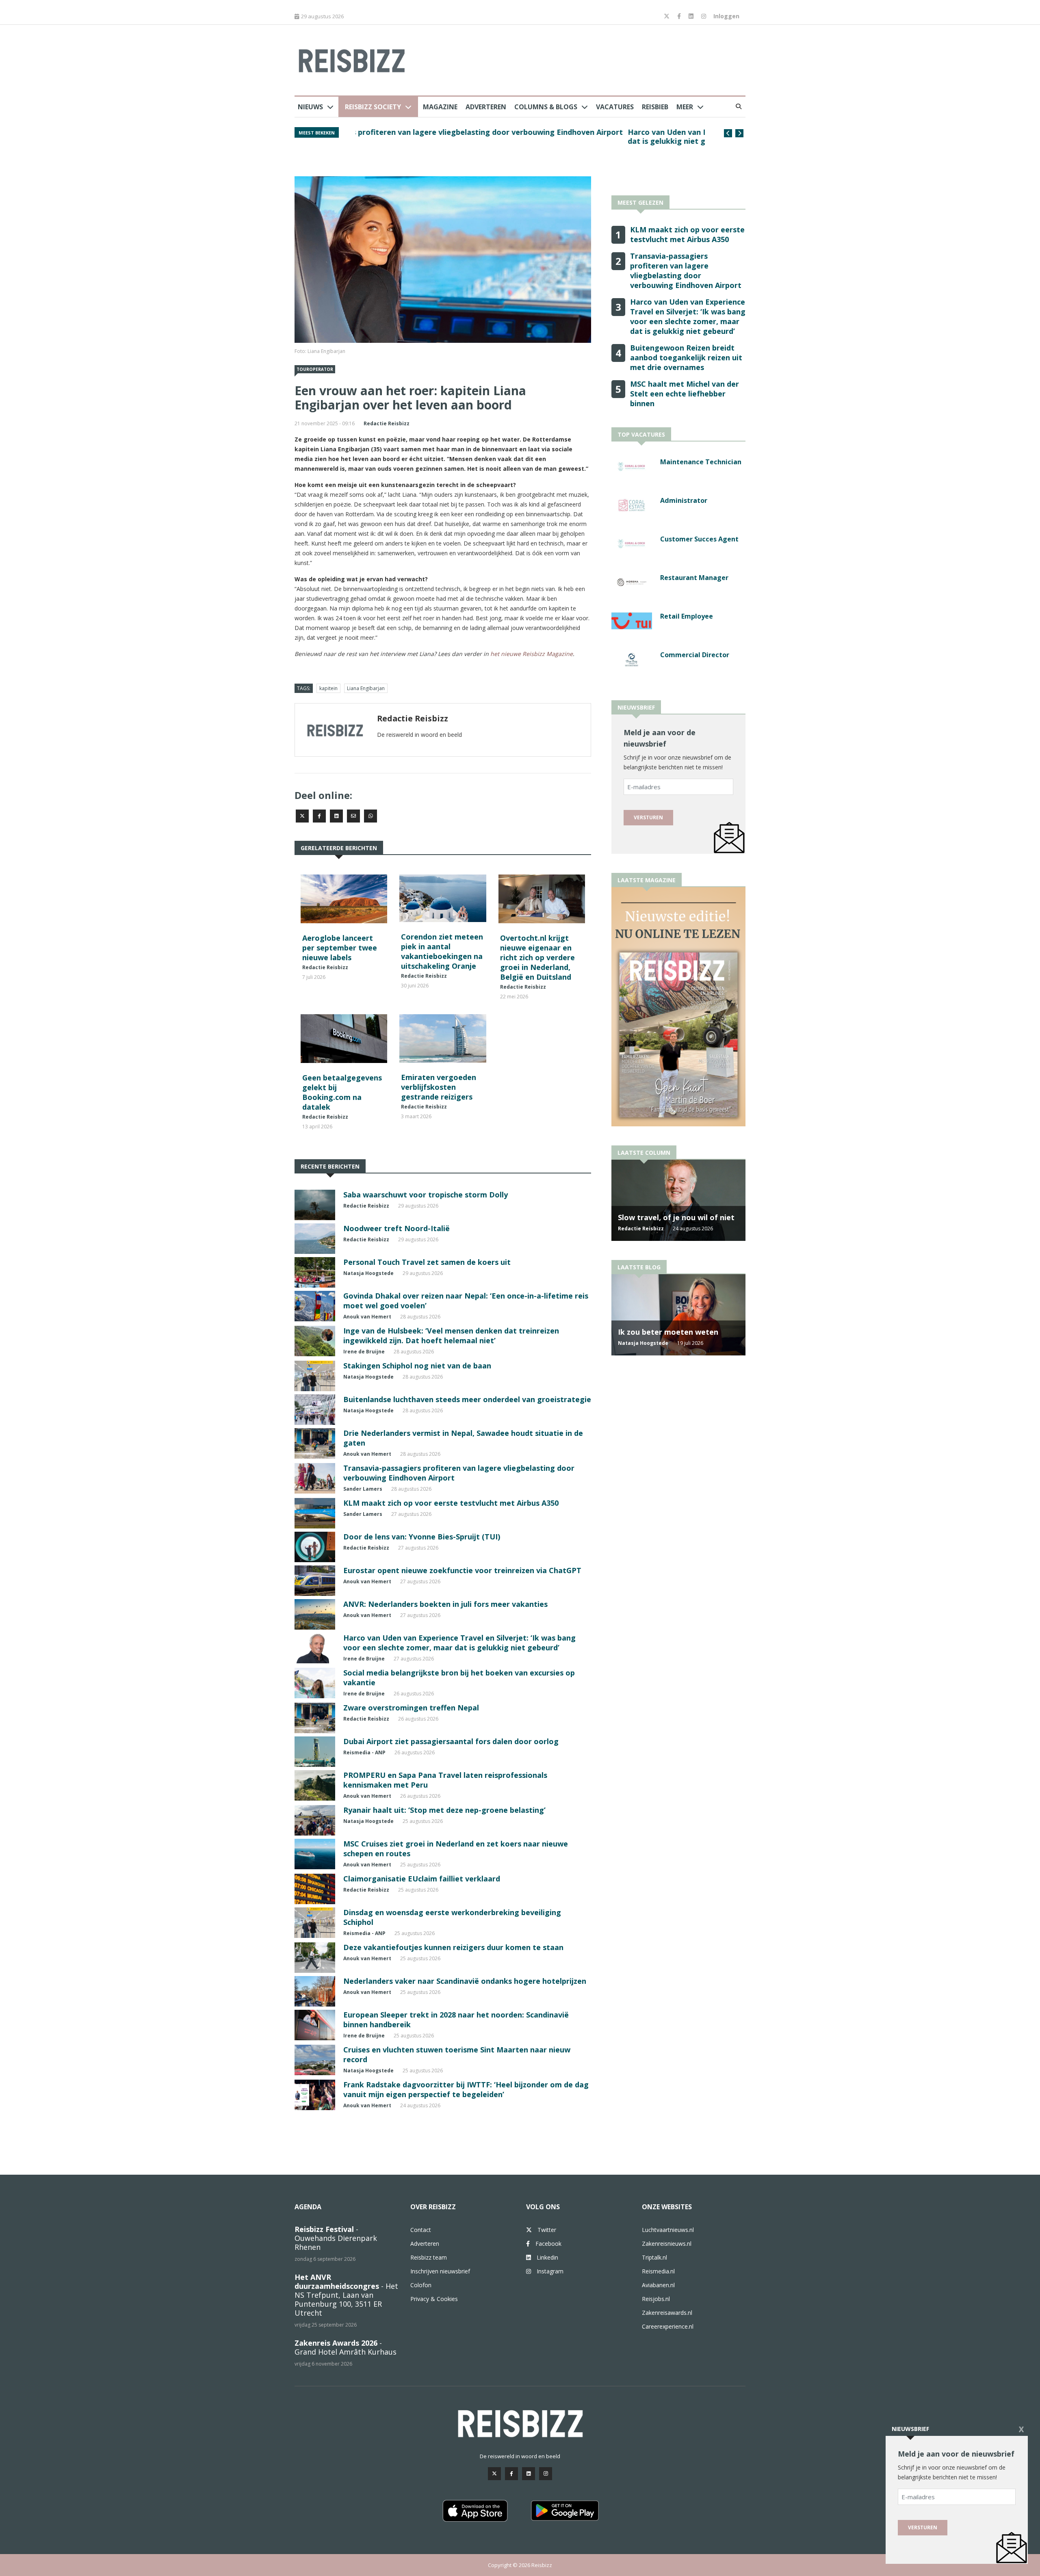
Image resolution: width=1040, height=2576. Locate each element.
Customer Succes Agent (699, 539)
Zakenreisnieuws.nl (667, 2244)
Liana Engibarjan (366, 688)
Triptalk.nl (654, 2257)
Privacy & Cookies (434, 2299)
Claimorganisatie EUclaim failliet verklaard (422, 1879)
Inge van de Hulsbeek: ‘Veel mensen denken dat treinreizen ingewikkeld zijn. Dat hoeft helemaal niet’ (451, 1336)
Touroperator (315, 369)
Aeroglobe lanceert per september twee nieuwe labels (340, 948)
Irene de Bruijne (364, 1352)
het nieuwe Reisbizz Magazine (532, 654)
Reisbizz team (429, 2257)
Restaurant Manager (694, 578)
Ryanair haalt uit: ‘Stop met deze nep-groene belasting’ (444, 1810)
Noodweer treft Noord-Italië (396, 1228)
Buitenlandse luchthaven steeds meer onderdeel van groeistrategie (467, 1399)
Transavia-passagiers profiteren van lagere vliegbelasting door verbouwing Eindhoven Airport (686, 271)
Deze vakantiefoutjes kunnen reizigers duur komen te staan (453, 1947)
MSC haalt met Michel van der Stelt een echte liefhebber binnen (685, 394)
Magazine (440, 107)
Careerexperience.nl (668, 2326)
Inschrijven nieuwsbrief (440, 2271)
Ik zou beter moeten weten (668, 1332)
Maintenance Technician (701, 462)
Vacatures (615, 107)
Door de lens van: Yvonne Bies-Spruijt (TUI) (422, 1537)
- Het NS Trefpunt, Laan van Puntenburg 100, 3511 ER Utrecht (346, 2295)
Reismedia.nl (658, 2271)
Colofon (421, 2285)
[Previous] (728, 133)
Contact (421, 2230)
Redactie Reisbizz (387, 423)
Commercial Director (695, 655)
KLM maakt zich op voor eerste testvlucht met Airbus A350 (451, 1503)
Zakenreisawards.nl (667, 2313)
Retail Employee (687, 616)
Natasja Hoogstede (368, 1273)
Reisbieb (655, 107)
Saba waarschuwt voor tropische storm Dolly (426, 1195)
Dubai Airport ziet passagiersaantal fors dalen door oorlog (451, 1741)
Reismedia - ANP (364, 1752)
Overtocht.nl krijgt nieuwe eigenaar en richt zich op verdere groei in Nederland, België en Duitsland (537, 957)
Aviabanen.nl (658, 2285)
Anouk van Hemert (367, 1317)
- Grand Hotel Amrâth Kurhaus (346, 2347)
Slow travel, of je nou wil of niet (676, 1217)
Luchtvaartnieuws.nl (668, 2230)
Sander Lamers (363, 1489)
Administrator (684, 500)
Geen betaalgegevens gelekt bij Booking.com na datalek (342, 1092)
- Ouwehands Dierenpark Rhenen (336, 2238)
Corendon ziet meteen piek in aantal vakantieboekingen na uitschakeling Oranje (442, 951)
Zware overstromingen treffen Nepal (411, 1708)
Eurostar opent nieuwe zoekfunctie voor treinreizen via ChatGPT (462, 1570)
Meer (685, 107)
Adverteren (486, 107)
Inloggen (726, 16)
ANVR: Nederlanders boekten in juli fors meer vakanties (445, 1604)
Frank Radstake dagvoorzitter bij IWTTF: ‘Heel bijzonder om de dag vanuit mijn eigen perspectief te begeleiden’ (466, 2089)
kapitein (328, 688)
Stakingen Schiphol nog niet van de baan (417, 1366)
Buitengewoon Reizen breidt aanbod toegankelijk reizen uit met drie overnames (503, 132)
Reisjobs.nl (656, 2299)
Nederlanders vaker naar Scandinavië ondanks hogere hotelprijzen (465, 1981)
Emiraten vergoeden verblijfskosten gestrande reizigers (439, 1087)
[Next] (739, 133)
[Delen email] (353, 816)
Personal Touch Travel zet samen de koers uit (427, 1262)
